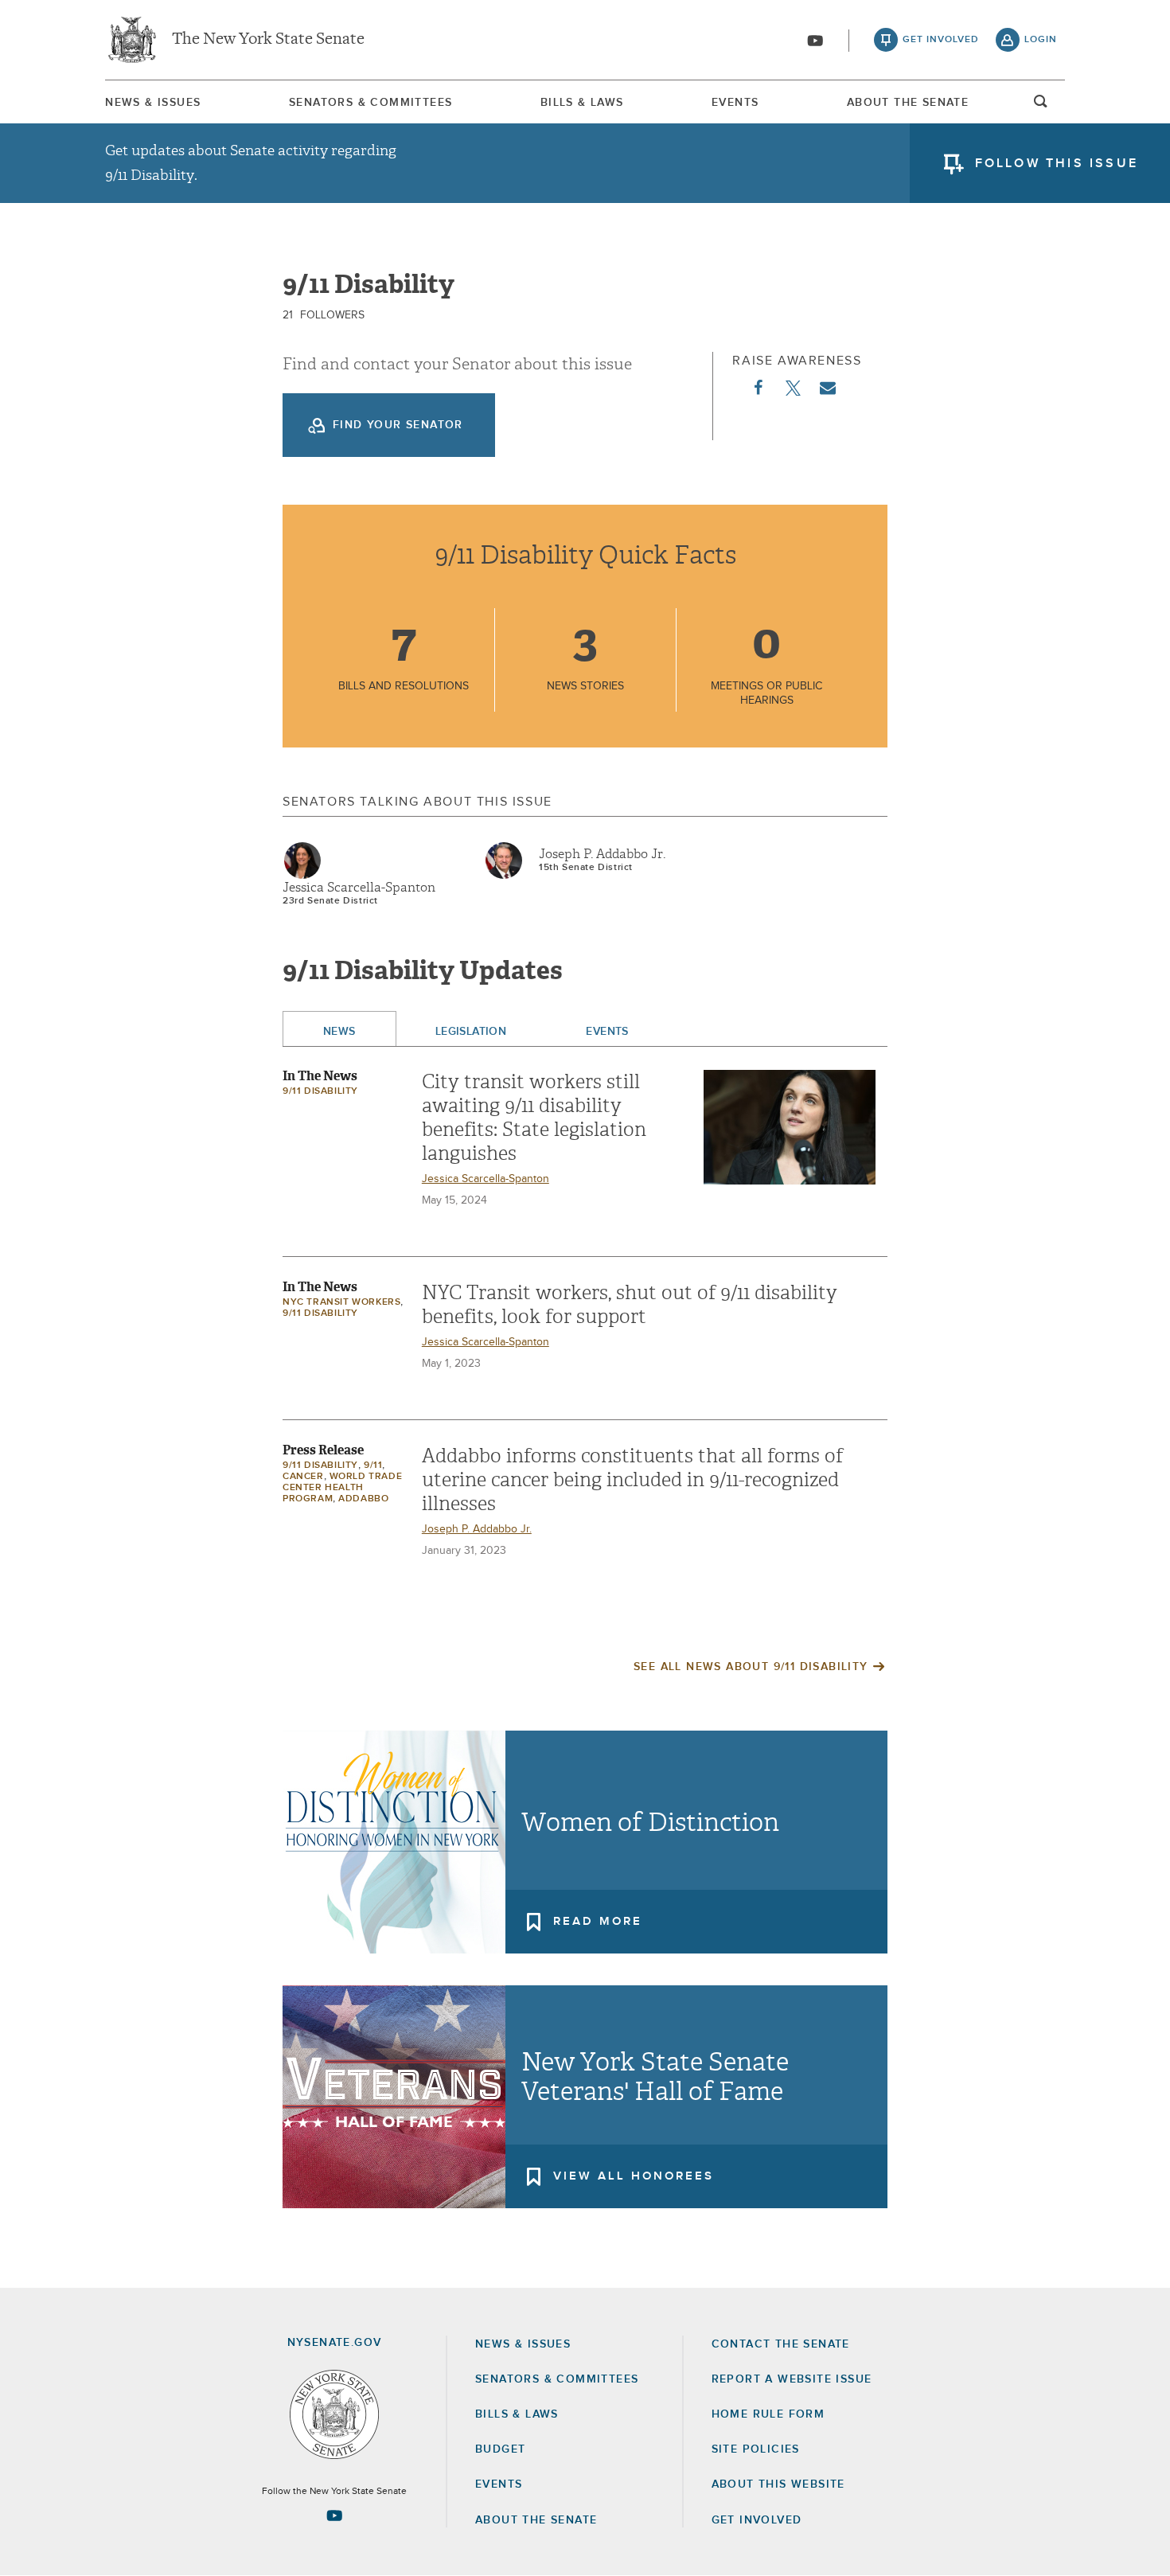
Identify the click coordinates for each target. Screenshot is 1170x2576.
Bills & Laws (582, 103)
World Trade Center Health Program (342, 1488)
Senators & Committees (370, 103)
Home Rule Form (768, 2414)
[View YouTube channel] (815, 41)
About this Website (778, 2484)
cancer (303, 1477)
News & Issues (153, 103)
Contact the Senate (781, 2344)
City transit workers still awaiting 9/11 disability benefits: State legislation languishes (534, 1118)
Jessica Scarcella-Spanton (359, 888)
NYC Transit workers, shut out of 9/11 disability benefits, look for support (630, 1305)
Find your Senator (398, 425)
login (1041, 40)
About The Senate (908, 103)
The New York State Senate (268, 40)
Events (735, 103)
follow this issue (1057, 163)
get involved (941, 40)
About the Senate (536, 2520)
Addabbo (363, 1499)
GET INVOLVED (757, 2520)
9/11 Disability (320, 1091)
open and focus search (1041, 106)
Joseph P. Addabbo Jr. (602, 854)
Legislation (471, 1032)
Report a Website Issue (792, 2379)
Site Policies (756, 2449)
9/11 (373, 1466)
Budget (500, 2449)
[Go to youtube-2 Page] (334, 2516)
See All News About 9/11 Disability (751, 1667)
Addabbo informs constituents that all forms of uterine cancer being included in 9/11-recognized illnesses (632, 1480)
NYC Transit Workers (341, 1302)
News (339, 1032)
